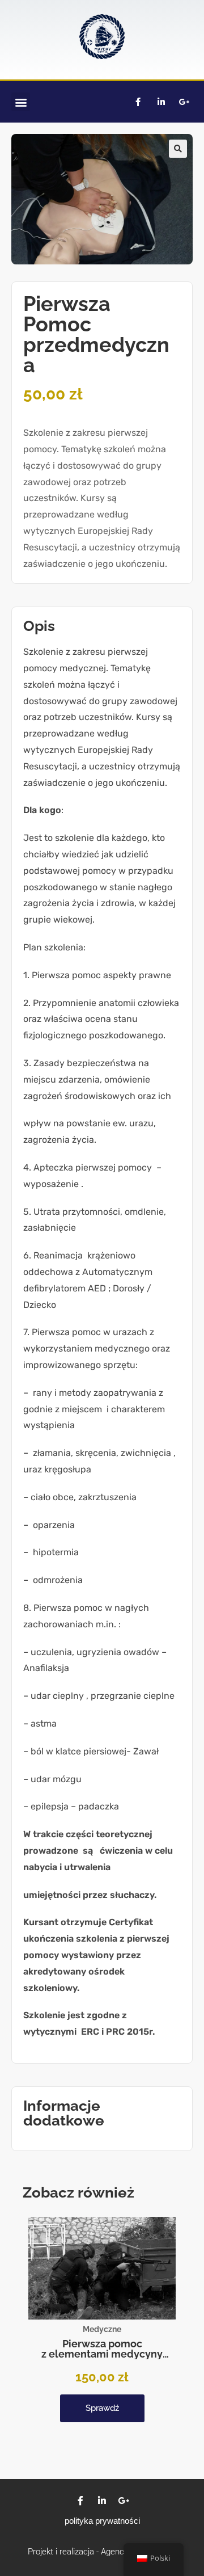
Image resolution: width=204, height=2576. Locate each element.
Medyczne (102, 2329)
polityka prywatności (102, 2521)
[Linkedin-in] (161, 102)
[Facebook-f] (138, 102)
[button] (21, 102)
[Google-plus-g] (184, 102)
